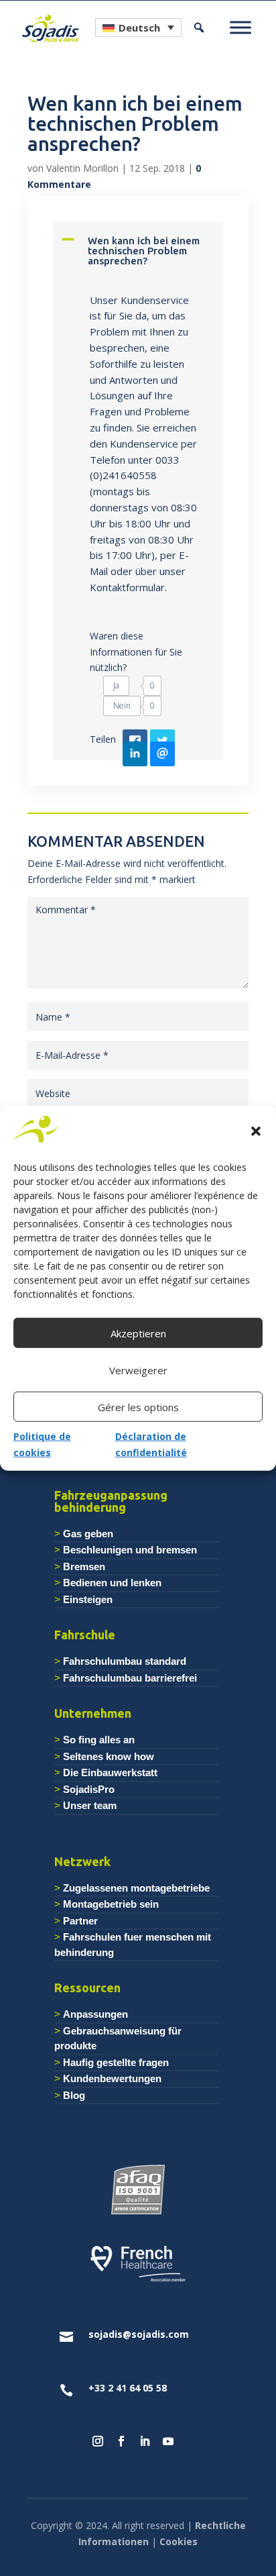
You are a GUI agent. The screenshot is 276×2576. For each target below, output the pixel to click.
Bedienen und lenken (112, 1583)
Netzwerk (82, 1861)
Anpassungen (95, 2014)
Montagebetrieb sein (111, 1904)
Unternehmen (93, 1713)
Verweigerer (138, 1370)
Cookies (179, 2541)
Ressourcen (87, 1988)
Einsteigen (88, 1599)
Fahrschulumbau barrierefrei (130, 1678)
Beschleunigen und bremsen (130, 1550)
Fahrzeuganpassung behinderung (111, 1501)
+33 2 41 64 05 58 (128, 2388)
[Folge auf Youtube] (168, 2441)
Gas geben (88, 1534)
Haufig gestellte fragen (116, 2062)
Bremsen (84, 1566)
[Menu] (240, 28)
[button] (256, 1131)
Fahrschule (85, 1635)
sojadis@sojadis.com (139, 2334)
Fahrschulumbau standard (125, 1661)
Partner (80, 1921)
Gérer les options (138, 1407)
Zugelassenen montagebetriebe (136, 1888)
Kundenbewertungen (112, 2078)
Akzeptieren (138, 1333)
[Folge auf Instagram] (98, 2441)
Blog (74, 2095)
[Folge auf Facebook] (121, 2441)
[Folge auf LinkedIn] (145, 2441)
